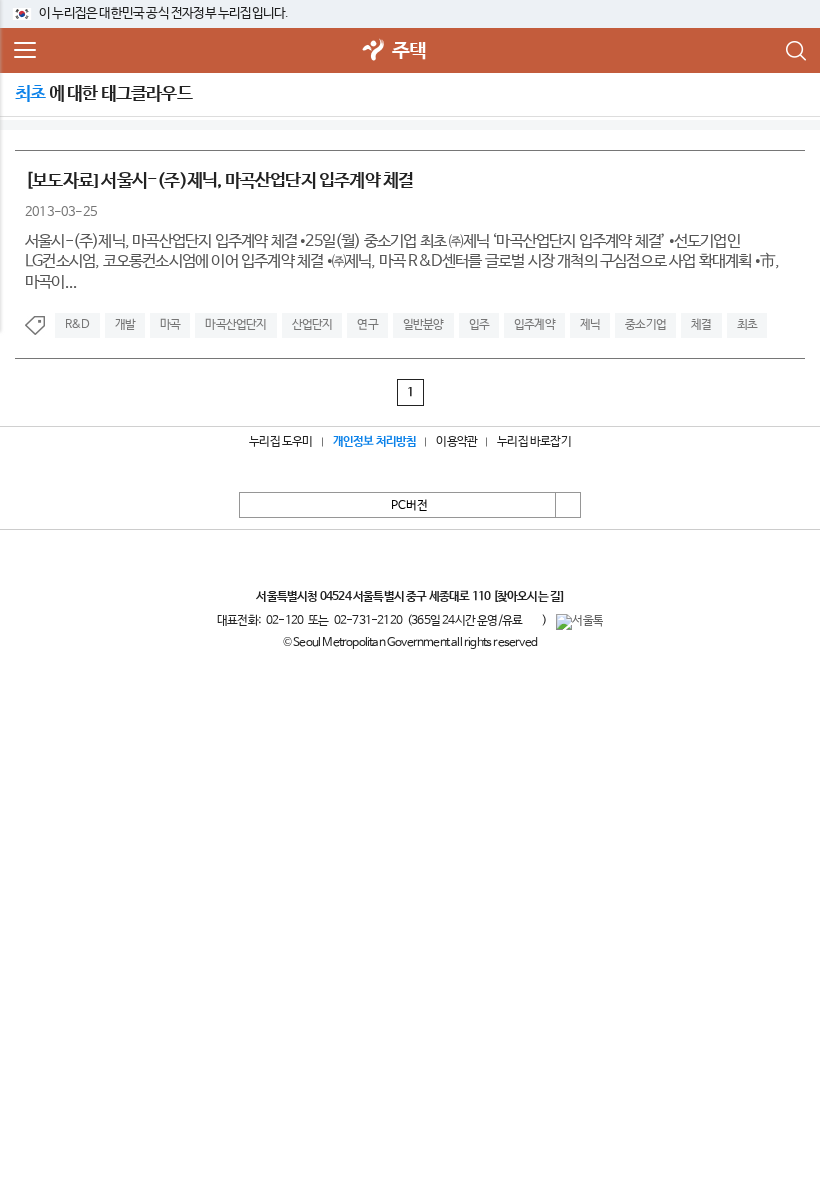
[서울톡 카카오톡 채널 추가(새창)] (579, 622)
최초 (747, 325)
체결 (701, 325)
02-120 (284, 621)
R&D (77, 325)
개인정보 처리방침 (375, 442)
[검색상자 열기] (795, 51)
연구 (367, 325)
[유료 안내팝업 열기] (532, 620)
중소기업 (645, 325)
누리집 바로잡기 (534, 442)
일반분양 (423, 325)
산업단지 (312, 325)
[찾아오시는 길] (528, 597)
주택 (409, 51)
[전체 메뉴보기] (25, 51)
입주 (479, 325)
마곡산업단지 (235, 325)
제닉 (590, 325)
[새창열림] (374, 51)
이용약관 (456, 442)
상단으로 (568, 505)
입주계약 (534, 325)
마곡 (170, 325)
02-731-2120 (368, 621)
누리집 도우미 (280, 442)
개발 (125, 325)
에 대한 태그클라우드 (103, 94)
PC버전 (409, 506)
